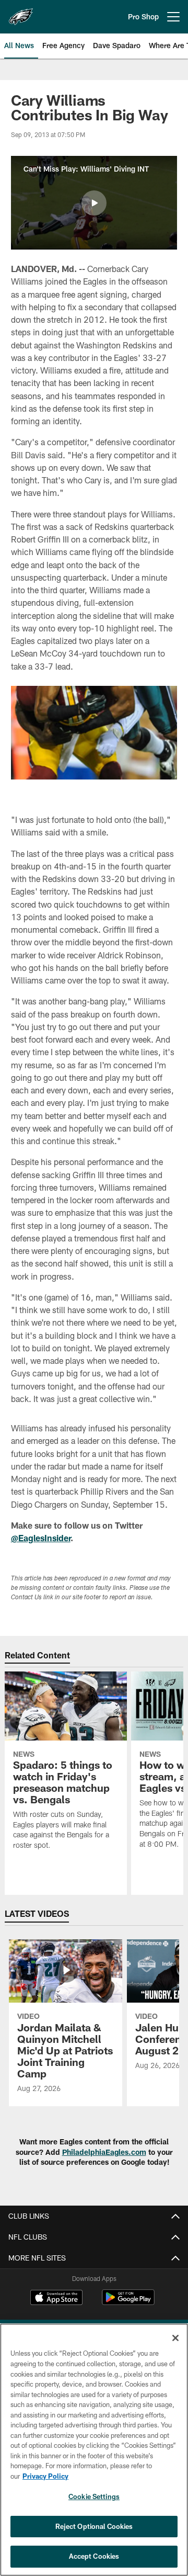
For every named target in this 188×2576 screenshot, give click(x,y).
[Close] (175, 2338)
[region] (94, 2450)
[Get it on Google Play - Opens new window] (128, 2303)
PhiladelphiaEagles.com (104, 2152)
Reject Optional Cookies (94, 2526)
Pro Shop (143, 16)
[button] (94, 203)
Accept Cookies (94, 2556)
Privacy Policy (45, 2476)
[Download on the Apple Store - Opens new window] (56, 2299)
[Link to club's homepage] (21, 13)
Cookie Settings (94, 2496)
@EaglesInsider (41, 1538)
